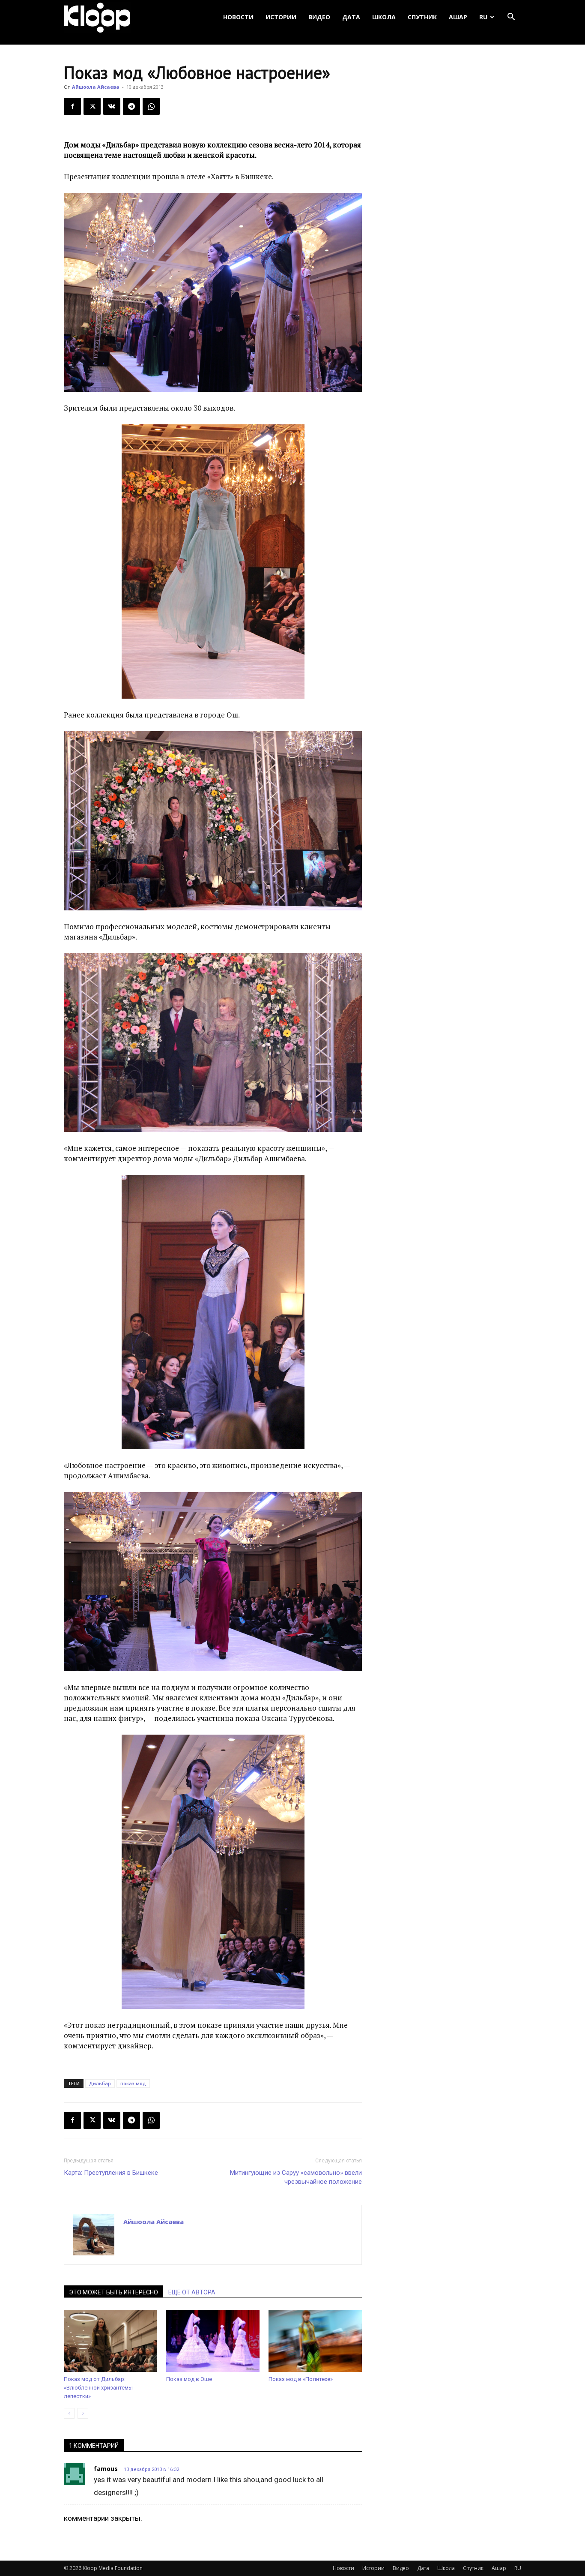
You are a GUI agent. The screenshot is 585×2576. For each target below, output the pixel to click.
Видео (319, 17)
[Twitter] (92, 106)
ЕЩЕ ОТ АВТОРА (192, 2292)
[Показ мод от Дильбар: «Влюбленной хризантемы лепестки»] (110, 2341)
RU (483, 17)
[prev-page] (69, 2413)
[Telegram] (131, 106)
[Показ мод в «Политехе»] (315, 2341)
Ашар (458, 17)
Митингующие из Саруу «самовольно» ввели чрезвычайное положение (296, 2177)
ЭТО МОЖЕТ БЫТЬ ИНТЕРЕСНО (113, 2292)
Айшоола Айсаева (96, 87)
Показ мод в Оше (189, 2379)
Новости (238, 17)
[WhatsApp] (151, 106)
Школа (384, 17)
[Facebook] (72, 106)
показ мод (133, 2083)
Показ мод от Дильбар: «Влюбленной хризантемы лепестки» (98, 2388)
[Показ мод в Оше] (213, 2341)
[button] (511, 17)
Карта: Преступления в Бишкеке (111, 2173)
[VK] (112, 106)
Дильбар (100, 2083)
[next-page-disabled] (83, 2413)
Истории (281, 17)
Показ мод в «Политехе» (301, 2379)
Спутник (422, 17)
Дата (351, 17)
